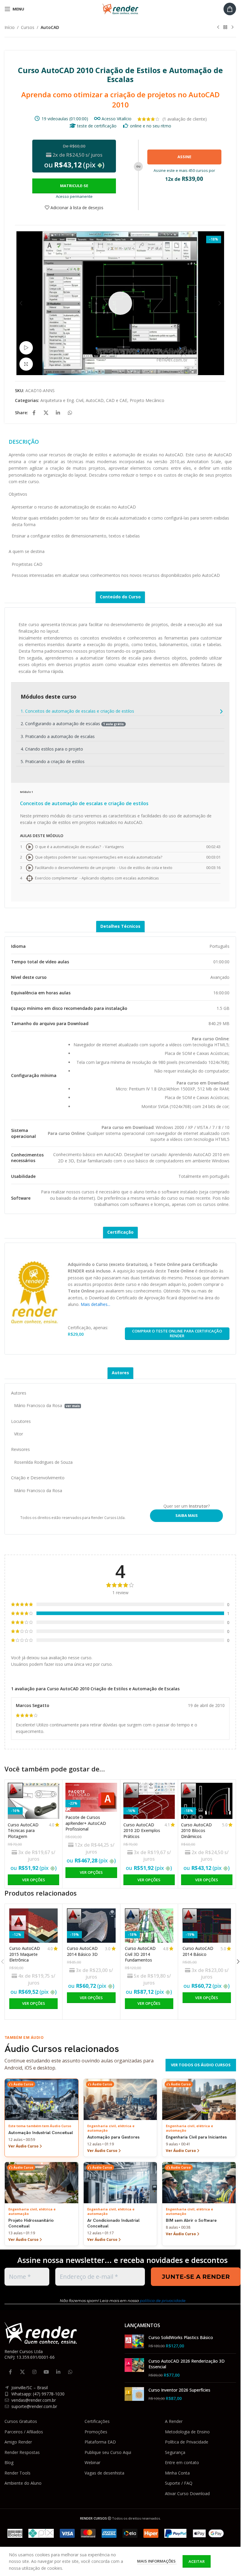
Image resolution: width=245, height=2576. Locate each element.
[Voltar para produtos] (225, 27)
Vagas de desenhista (104, 2473)
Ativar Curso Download (187, 2493)
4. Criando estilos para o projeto (52, 749)
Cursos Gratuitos (21, 2421)
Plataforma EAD (100, 2442)
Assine (184, 157)
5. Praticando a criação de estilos (53, 761)
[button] (21, 303)
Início (10, 27)
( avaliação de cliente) (185, 119)
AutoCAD (50, 27)
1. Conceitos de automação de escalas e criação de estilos (77, 711)
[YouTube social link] (46, 2372)
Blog (9, 2462)
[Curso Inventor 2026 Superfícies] (134, 2394)
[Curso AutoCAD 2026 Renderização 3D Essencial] (134, 2368)
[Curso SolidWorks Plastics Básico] (134, 2342)
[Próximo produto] (232, 27)
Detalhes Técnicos (120, 926)
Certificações (97, 2421)
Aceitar (197, 2561)
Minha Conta (177, 2473)
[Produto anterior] (218, 27)
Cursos (28, 27)
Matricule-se (74, 186)
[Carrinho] (230, 9)
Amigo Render (18, 2442)
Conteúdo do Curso (120, 597)
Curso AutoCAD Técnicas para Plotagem (23, 1831)
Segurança (175, 2452)
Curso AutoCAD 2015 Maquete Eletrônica (25, 1954)
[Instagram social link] (34, 2372)
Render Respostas (22, 2452)
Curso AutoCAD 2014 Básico (198, 1951)
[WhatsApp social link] (70, 413)
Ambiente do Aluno (23, 2483)
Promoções (96, 2432)
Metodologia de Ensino (187, 2432)
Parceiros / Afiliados (24, 2432)
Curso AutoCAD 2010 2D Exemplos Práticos (142, 1831)
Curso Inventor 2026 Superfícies (179, 2390)
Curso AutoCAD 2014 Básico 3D (82, 1951)
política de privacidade (163, 2301)
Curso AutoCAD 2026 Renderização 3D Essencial (187, 2364)
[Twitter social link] (46, 413)
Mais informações (157, 2561)
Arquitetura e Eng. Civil (62, 400)
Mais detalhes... (95, 1304)
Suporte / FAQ (179, 2483)
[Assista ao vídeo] (26, 348)
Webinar (92, 2462)
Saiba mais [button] (187, 1515)
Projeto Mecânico (147, 400)
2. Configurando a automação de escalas (72, 724)
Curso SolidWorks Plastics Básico (181, 2337)
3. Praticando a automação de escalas (58, 736)
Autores (120, 1373)
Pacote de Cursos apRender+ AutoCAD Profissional (86, 1823)
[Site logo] (120, 9)
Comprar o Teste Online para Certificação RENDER (177, 1333)
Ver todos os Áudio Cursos (201, 2065)
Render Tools (17, 2473)
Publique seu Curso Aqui (108, 2452)
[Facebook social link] (34, 413)
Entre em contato (182, 2462)
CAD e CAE (117, 400)
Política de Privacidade (187, 2442)
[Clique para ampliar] (26, 364)
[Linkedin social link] (58, 413)
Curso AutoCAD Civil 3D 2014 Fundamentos (140, 1954)
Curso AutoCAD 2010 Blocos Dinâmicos (196, 1831)
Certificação (120, 1232)
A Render (174, 2421)
